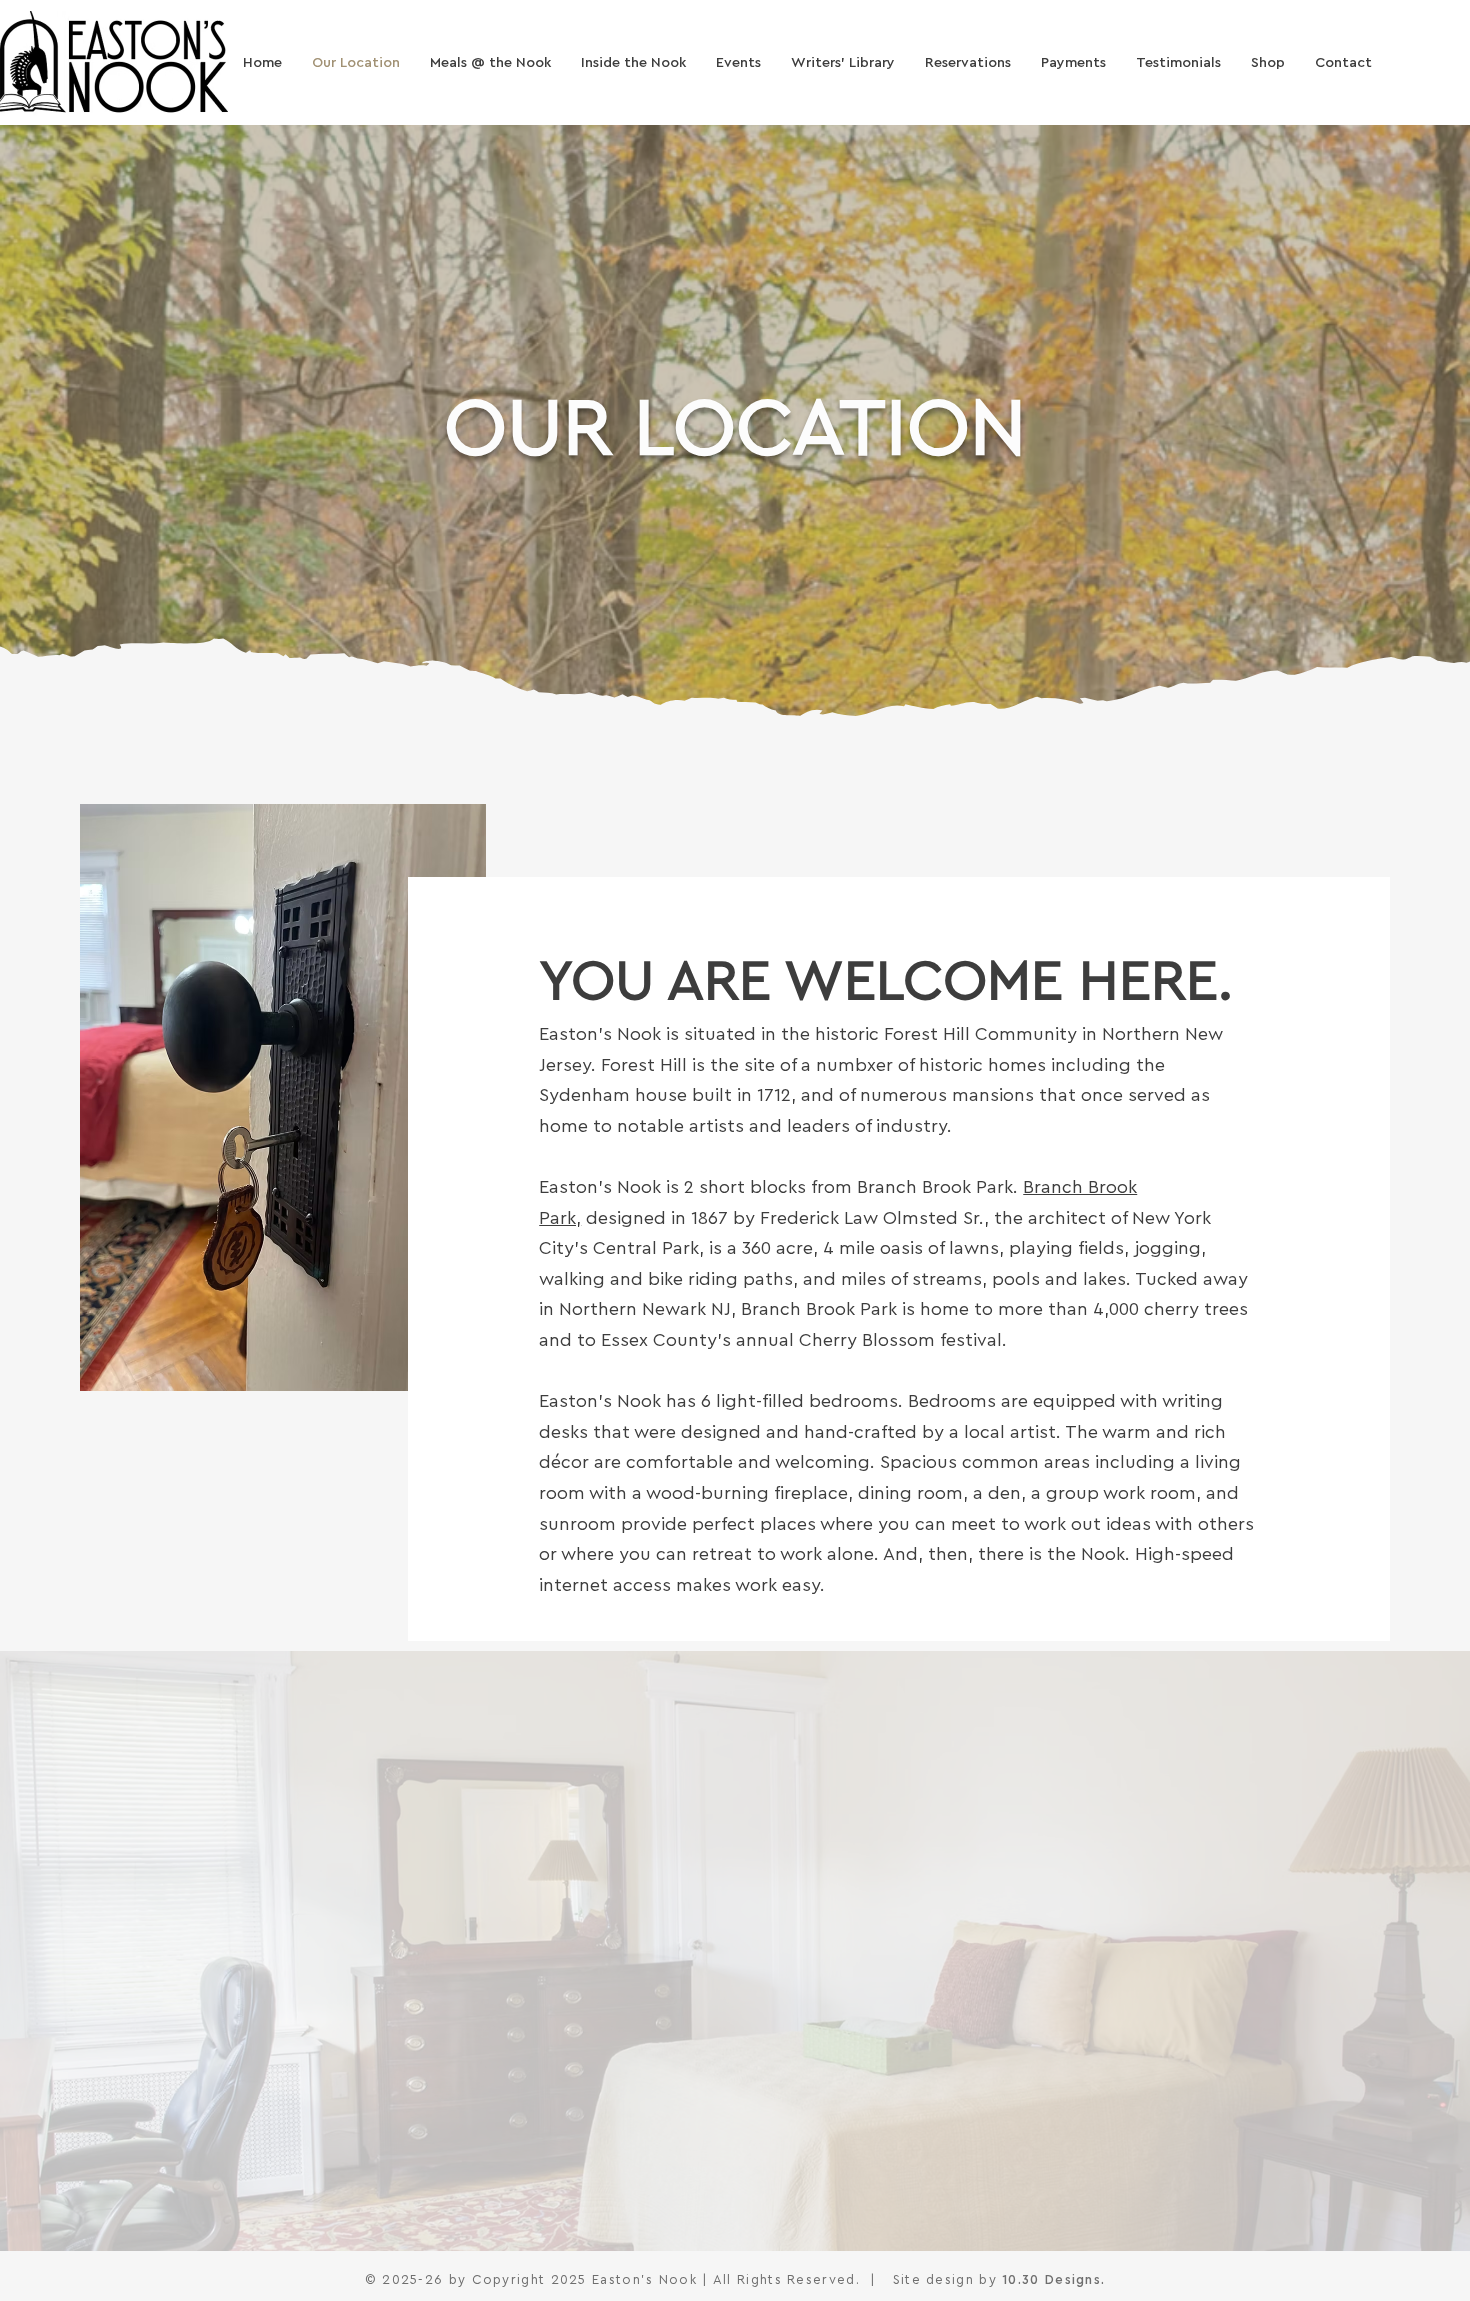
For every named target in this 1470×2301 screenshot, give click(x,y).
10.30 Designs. (1053, 2279)
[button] (968, 63)
